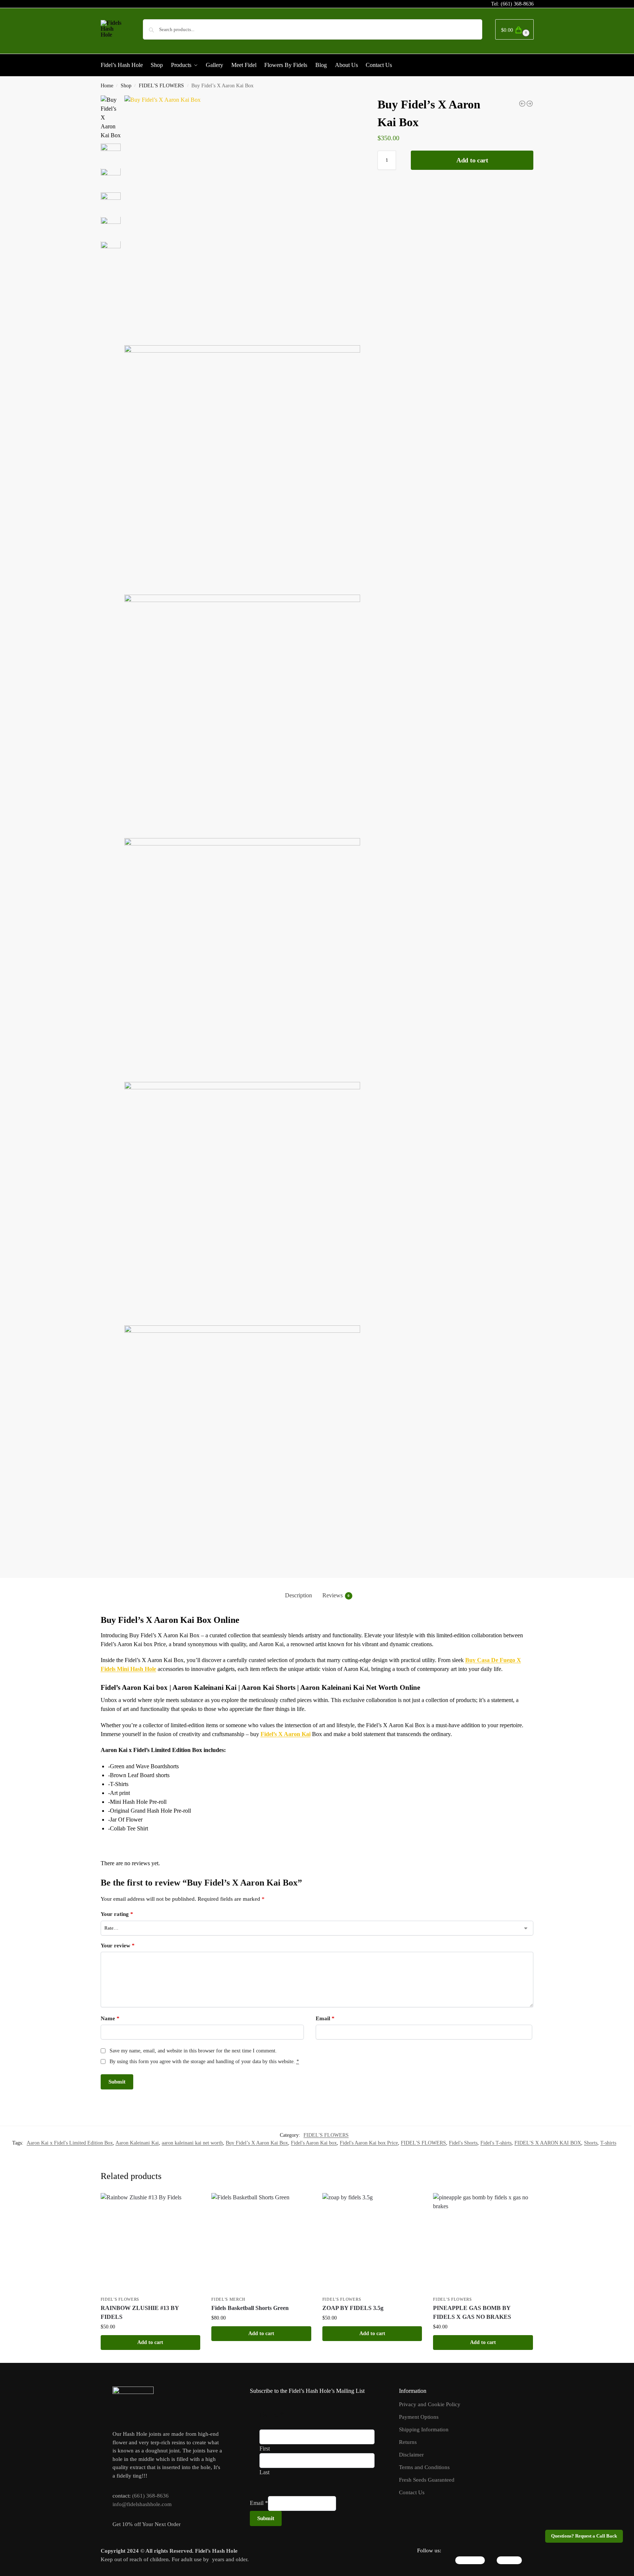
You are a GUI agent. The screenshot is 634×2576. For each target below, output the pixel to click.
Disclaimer (411, 2455)
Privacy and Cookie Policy (430, 2404)
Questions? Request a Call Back (584, 2536)
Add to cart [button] (150, 2342)
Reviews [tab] (336, 1595)
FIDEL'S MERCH (228, 2299)
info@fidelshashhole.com (142, 2504)
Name (110, 2018)
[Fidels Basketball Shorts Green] (261, 2243)
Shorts (591, 2143)
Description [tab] (298, 1595)
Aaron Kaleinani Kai (137, 2143)
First (265, 2449)
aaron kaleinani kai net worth (192, 2143)
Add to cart (472, 160)
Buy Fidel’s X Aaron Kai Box (257, 2143)
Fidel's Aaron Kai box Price (369, 2143)
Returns (408, 2442)
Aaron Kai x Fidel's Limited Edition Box (70, 2143)
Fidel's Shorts (463, 2143)
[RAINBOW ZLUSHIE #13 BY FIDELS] (151, 2243)
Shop (126, 86)
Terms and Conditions (424, 2467)
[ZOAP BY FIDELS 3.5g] (372, 2243)
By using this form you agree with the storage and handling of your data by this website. (204, 2062)
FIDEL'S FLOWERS (161, 86)
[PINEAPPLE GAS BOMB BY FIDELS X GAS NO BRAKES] (483, 2243)
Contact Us (412, 2492)
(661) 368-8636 (517, 4)
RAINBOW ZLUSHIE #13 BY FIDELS (140, 2312)
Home (107, 86)
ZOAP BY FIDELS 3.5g (353, 2308)
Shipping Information (424, 2429)
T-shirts (608, 2143)
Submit (266, 2518)
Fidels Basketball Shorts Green (250, 2308)
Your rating (117, 1914)
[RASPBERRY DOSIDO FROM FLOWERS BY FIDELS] (522, 104)
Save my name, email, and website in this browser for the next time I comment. (193, 2051)
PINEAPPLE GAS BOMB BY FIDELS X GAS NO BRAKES (472, 2312)
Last (264, 2472)
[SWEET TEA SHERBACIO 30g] (530, 104)
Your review (118, 1946)
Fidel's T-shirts (496, 2143)
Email (325, 2018)
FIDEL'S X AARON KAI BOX (548, 2143)
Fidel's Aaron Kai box (314, 2143)
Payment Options (419, 2417)
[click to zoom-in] (242, 218)
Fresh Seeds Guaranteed (427, 2480)
